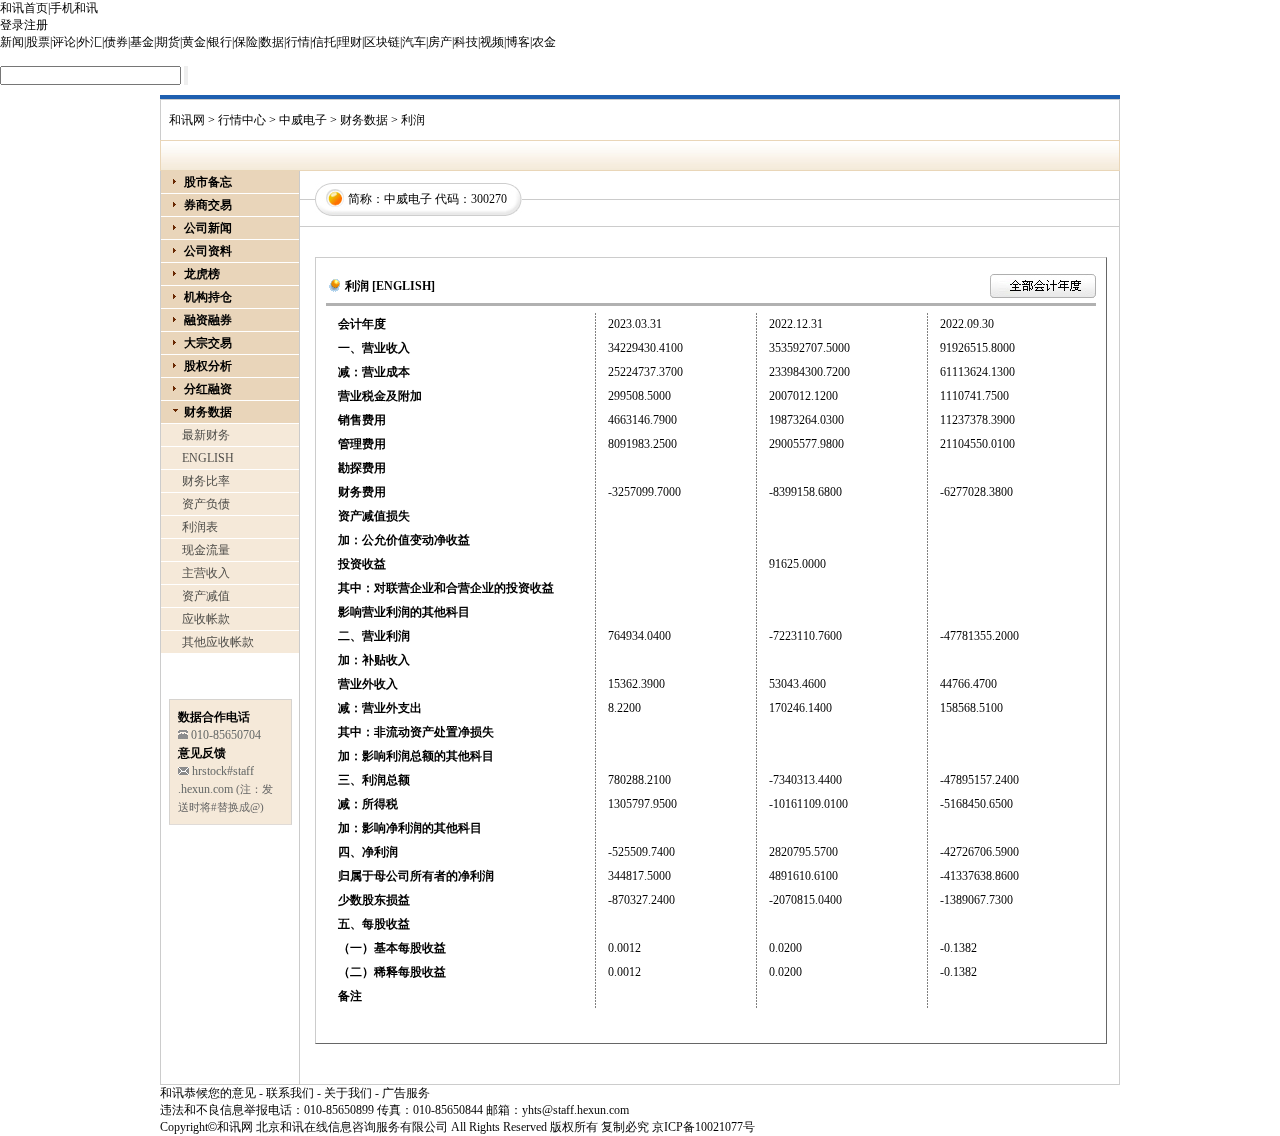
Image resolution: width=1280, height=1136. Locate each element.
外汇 (90, 42)
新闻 (12, 42)
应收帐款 (206, 619)
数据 (272, 42)
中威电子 (303, 120)
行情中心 (242, 120)
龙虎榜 (202, 274)
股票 (38, 42)
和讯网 (187, 120)
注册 (36, 25)
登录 (12, 25)
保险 (246, 42)
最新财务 (206, 435)
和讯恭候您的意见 (208, 1093)
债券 (116, 42)
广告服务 (406, 1093)
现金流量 (206, 550)
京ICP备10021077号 (703, 1127)
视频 (492, 42)
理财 (350, 42)
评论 (64, 42)
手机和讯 (74, 8)
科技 (466, 42)
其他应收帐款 (218, 642)
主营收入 (206, 573)
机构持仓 (208, 297)
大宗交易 (208, 343)
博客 (518, 42)
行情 (298, 42)
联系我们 (290, 1093)
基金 (142, 42)
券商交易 (208, 205)
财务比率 (206, 481)
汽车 (414, 42)
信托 (324, 42)
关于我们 (348, 1093)
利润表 (200, 527)
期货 (168, 42)
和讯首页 (24, 8)
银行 (220, 42)
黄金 (194, 42)
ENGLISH (208, 458)
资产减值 (206, 596)
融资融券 (208, 320)
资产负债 (206, 504)
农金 (544, 42)
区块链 (382, 42)
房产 (440, 42)
